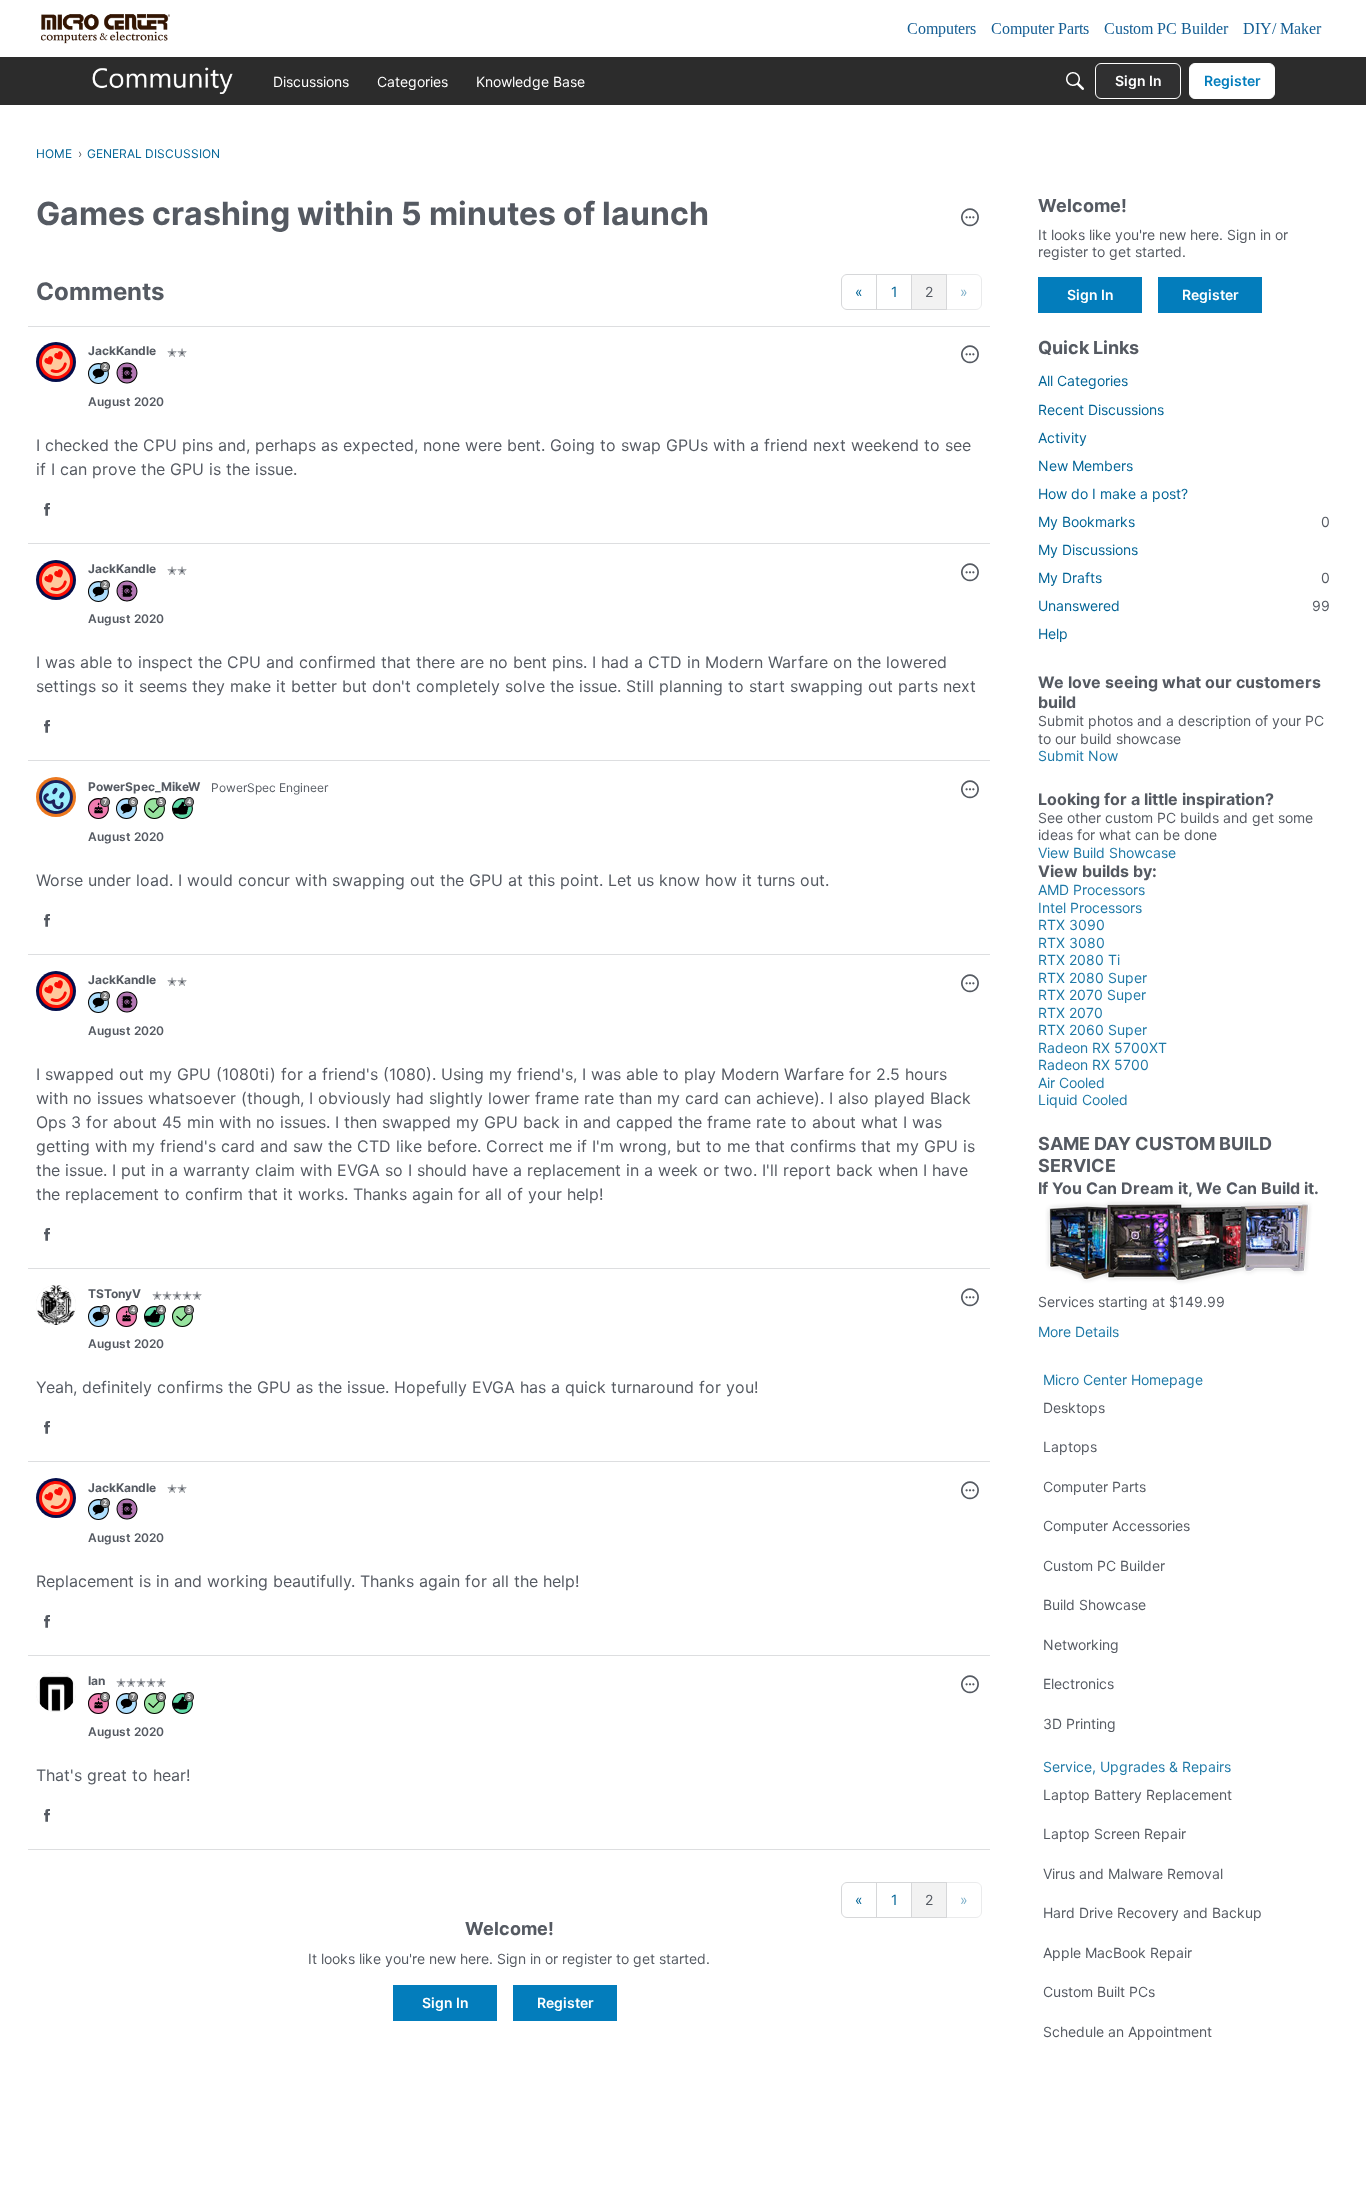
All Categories (1083, 380)
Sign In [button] (445, 2002)
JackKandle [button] (122, 350)
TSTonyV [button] (114, 1293)
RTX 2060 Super (1092, 1029)
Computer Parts (1094, 1486)
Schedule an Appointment (1127, 2031)
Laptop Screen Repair (1114, 1833)
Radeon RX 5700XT (1102, 1047)
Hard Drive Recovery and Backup (1152, 1912)
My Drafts (1184, 577)
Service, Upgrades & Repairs (1137, 1766)
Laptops (1070, 1446)
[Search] (1075, 81)
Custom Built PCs (1099, 1991)
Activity (1062, 437)
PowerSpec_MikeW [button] (144, 786)
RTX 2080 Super (1092, 977)
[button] (970, 219)
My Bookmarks (1184, 521)
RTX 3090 (1071, 924)
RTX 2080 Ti (1079, 959)
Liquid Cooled (1083, 1099)
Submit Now (1078, 755)
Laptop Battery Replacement (1137, 1794)
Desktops (1074, 1407)
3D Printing (1079, 1723)
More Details (1078, 1331)
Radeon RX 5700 (1093, 1064)
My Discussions (1088, 549)
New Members (1085, 465)
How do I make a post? (1113, 493)
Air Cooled (1071, 1082)
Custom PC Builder (1104, 1565)
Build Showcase (1094, 1604)
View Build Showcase (1107, 852)
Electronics (1078, 1683)
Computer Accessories (1116, 1525)
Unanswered (1184, 605)
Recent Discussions (1101, 409)
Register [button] (565, 2002)
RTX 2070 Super (1092, 994)
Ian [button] (96, 1680)
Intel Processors (1090, 907)
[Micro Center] (163, 81)
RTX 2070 (1070, 1012)
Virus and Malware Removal (1133, 1873)
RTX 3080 (1071, 942)
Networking (1081, 1644)
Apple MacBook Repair (1117, 1952)
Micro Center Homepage (1123, 1379)
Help (1053, 633)
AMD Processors (1091, 889)
